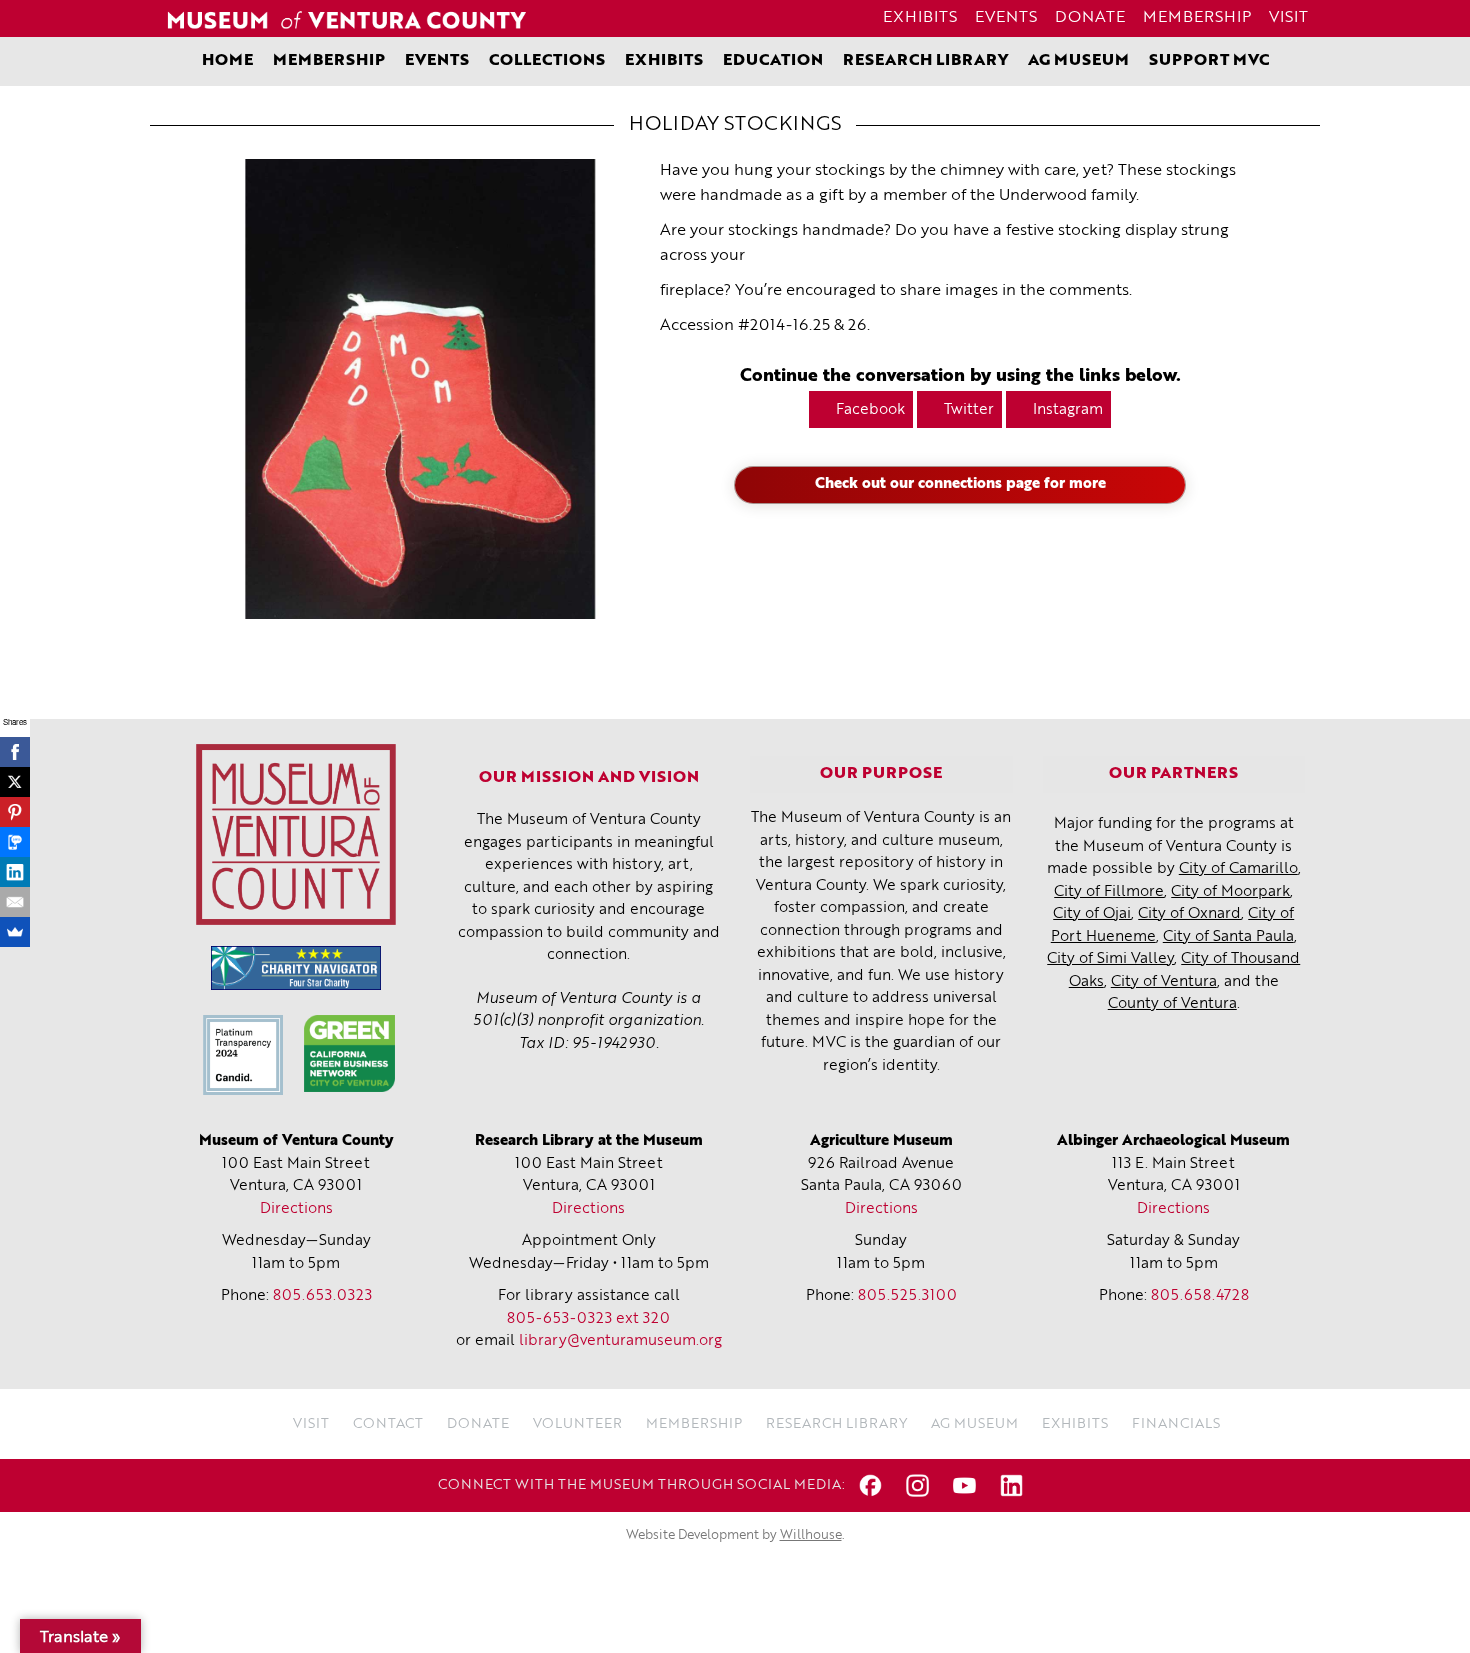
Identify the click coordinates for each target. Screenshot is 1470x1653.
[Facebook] (15, 752)
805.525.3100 (907, 1296)
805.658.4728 (1200, 1296)
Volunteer (577, 1424)
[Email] (15, 902)
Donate (1090, 18)
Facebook (870, 410)
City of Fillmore (1109, 892)
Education (773, 61)
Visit (1288, 18)
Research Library (925, 61)
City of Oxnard (1189, 914)
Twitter (969, 410)
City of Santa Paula (1228, 937)
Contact (388, 1424)
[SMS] (15, 842)
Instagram (1068, 410)
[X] (15, 782)
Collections (547, 61)
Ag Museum (1078, 61)
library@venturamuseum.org (620, 1341)
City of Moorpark (1230, 892)
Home (227, 61)
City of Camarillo (1238, 869)
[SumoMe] (15, 932)
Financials (1176, 1424)
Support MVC (1209, 61)
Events (1006, 18)
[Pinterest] (15, 812)
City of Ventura (1164, 982)
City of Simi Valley (1110, 959)
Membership (1197, 18)
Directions (296, 1209)
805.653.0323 (322, 1296)
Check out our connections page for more (960, 484)
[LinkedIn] (15, 872)
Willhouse (811, 1535)
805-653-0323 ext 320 (588, 1319)
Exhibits (920, 18)
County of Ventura (1172, 1004)
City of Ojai (1092, 914)
